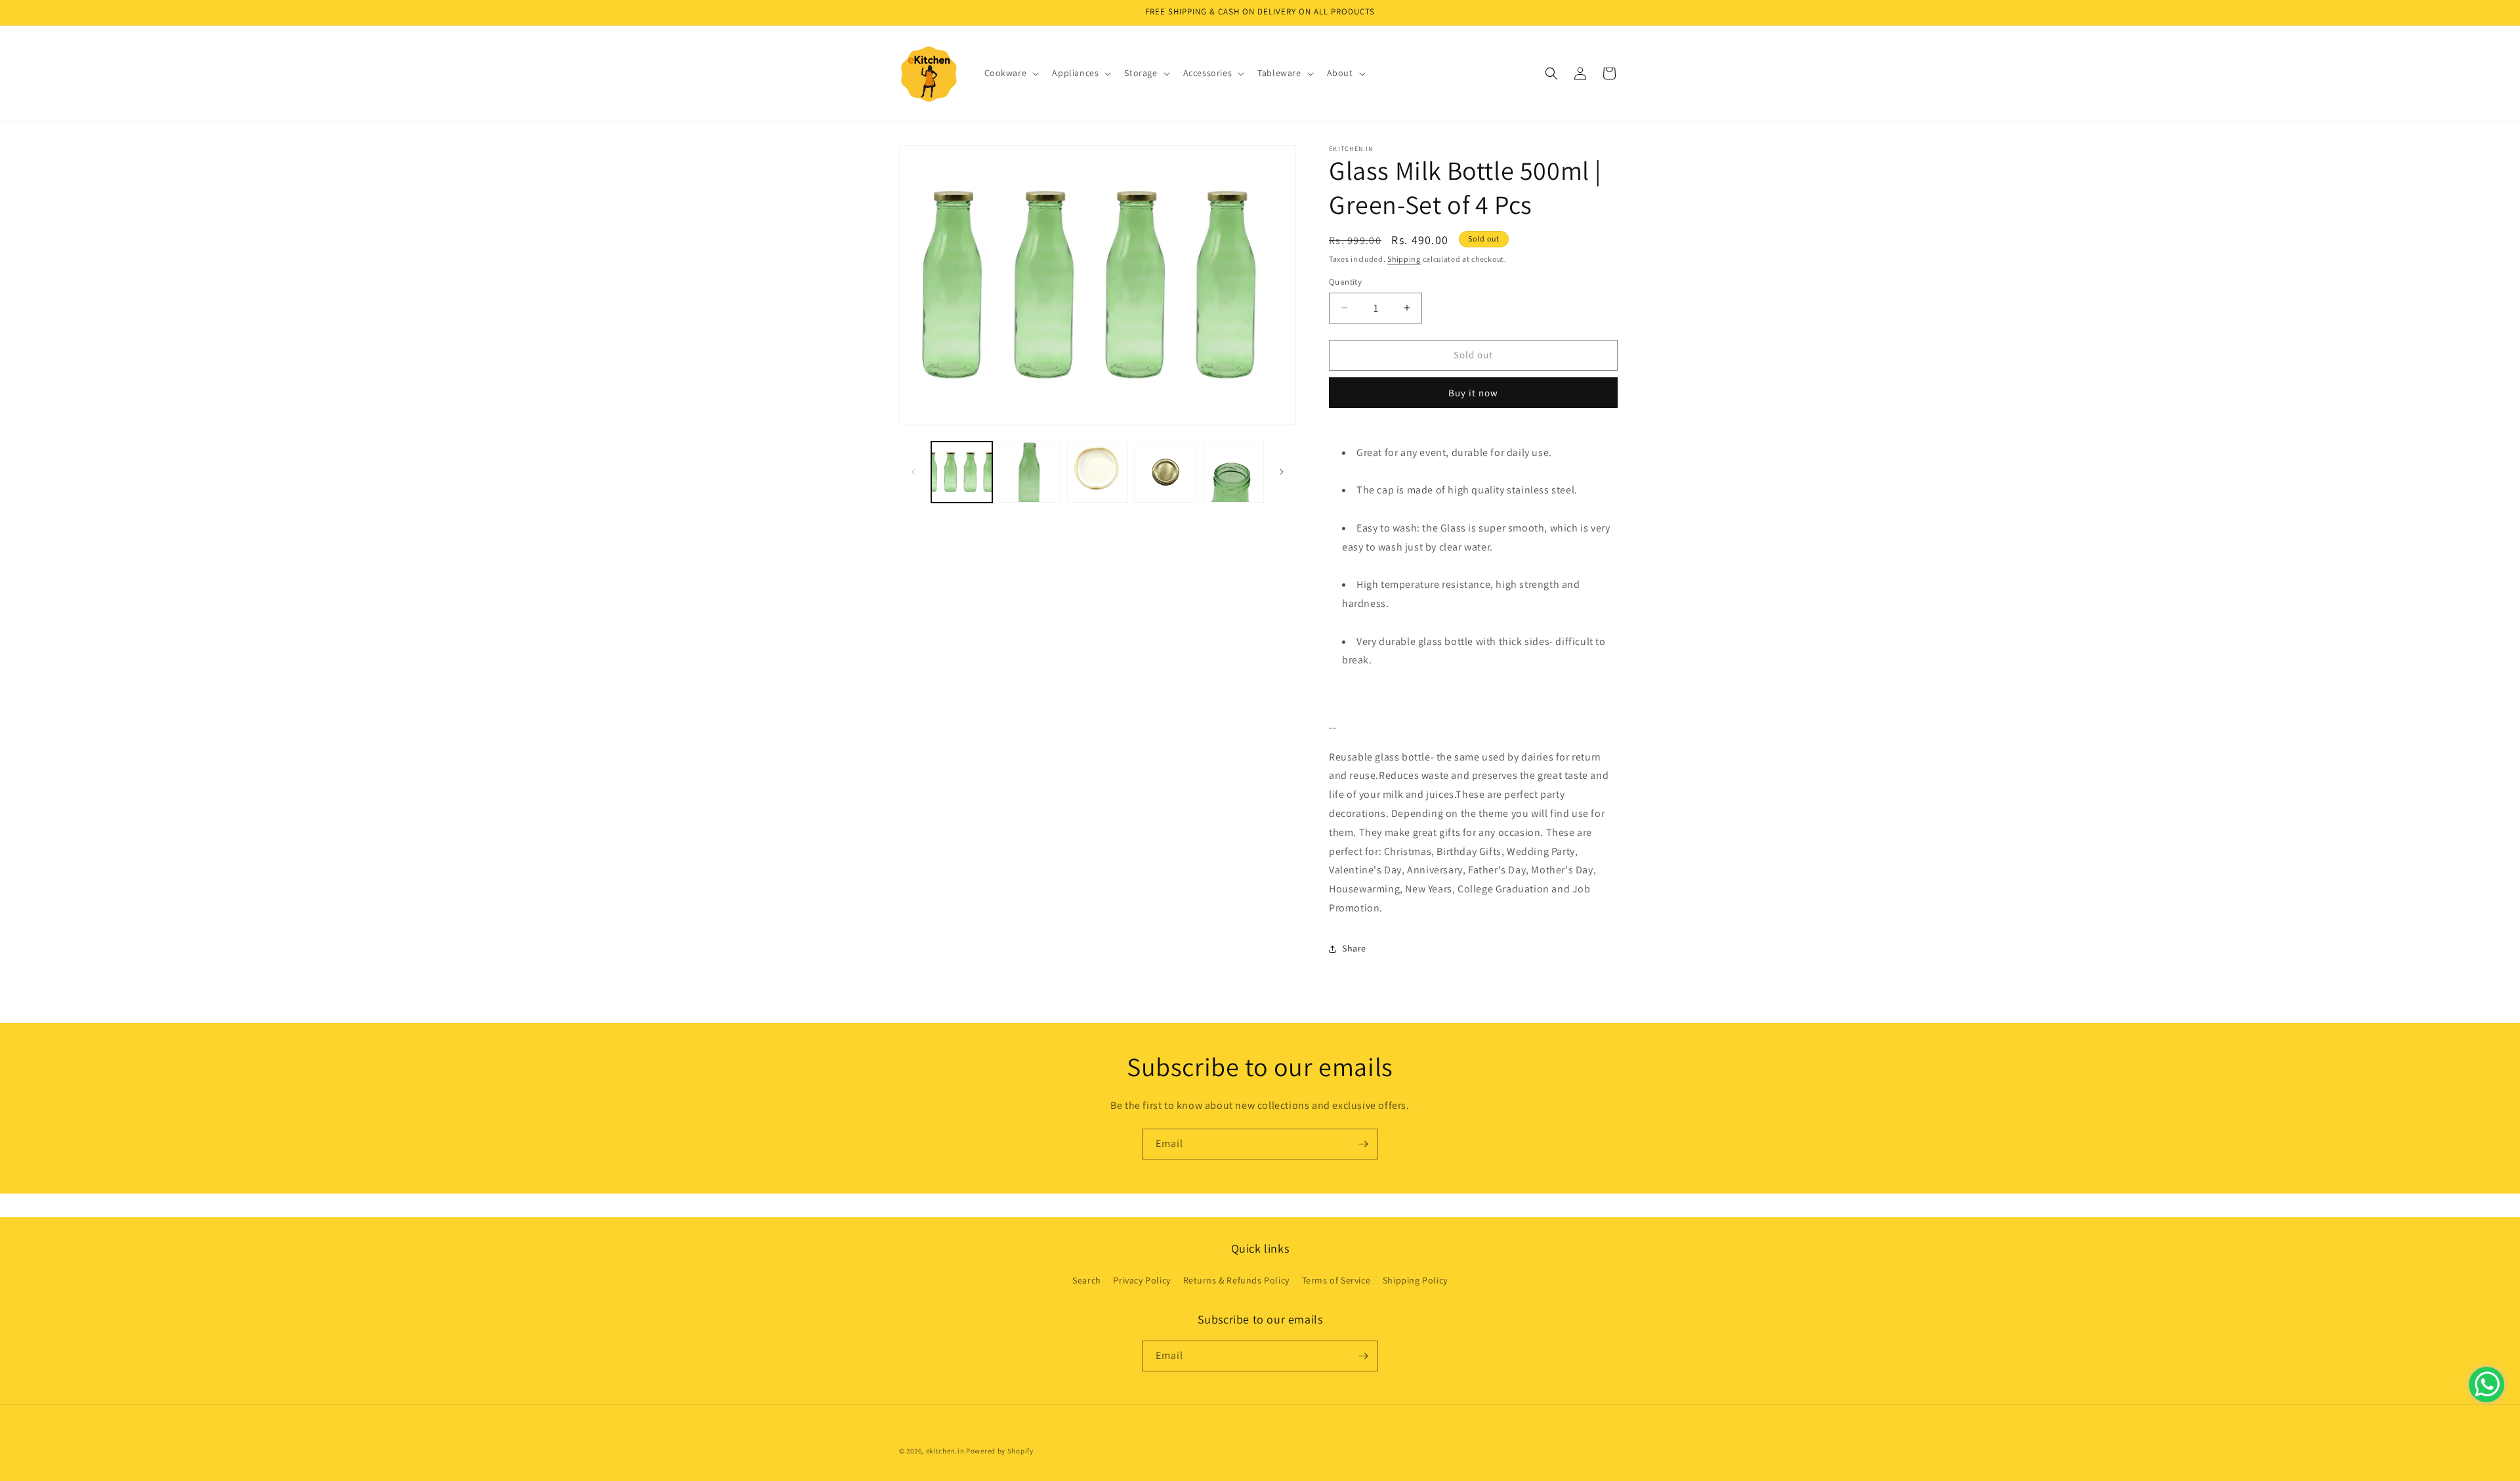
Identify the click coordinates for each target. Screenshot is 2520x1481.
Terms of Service (1336, 1280)
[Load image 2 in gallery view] (1029, 472)
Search (1087, 1280)
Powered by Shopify (1000, 1451)
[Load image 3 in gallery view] (1098, 472)
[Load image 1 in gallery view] (962, 472)
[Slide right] (1282, 472)
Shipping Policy (1415, 1280)
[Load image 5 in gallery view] (1233, 472)
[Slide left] (913, 472)
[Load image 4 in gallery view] (1165, 472)
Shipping (1404, 259)
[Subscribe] (1363, 1144)
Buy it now (1473, 393)
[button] (1011, 73)
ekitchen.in (945, 1451)
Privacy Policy (1142, 1280)
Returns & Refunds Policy (1236, 1280)
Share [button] (1354, 948)
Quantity (1345, 282)
